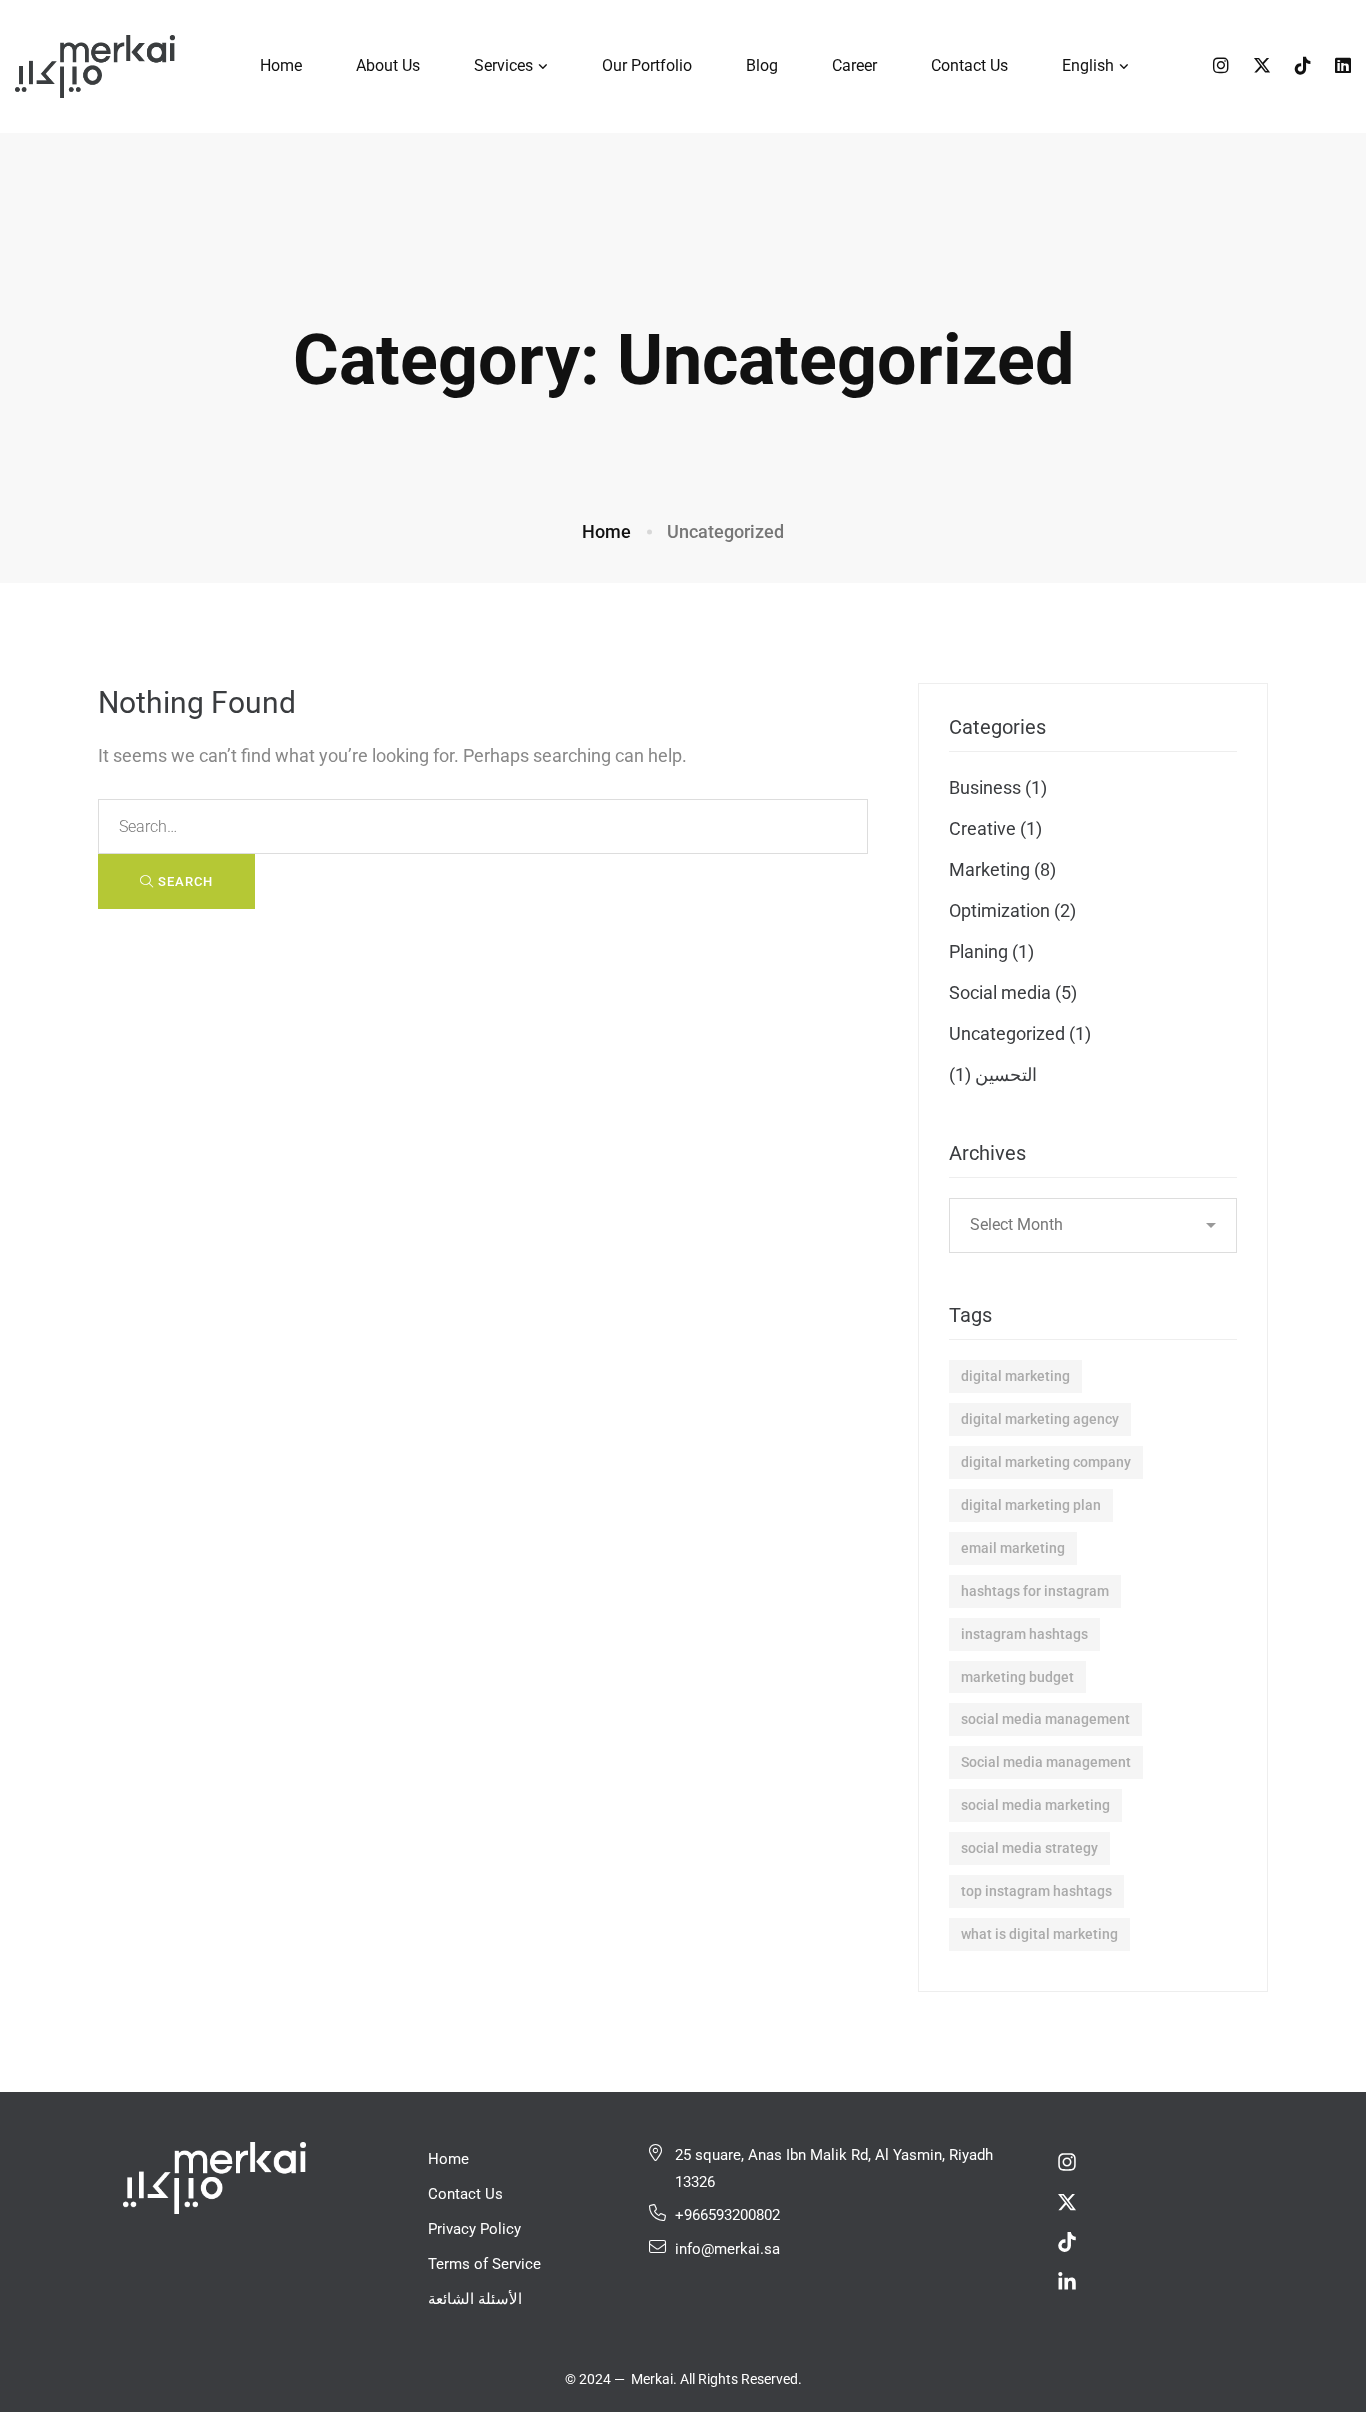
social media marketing (1035, 1805)
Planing (991, 951)
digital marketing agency (1040, 1419)
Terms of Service (484, 2264)
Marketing (1002, 869)
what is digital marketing (1039, 1934)
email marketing (1013, 1548)
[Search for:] (483, 825)
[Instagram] (1221, 66)
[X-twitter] (1067, 2202)
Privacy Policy (474, 2229)
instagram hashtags (1024, 1634)
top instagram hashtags (1036, 1891)
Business (998, 787)
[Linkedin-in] (1067, 2282)
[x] (1262, 66)
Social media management (1046, 1762)
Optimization (1012, 910)
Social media (1013, 992)
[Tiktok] (1303, 66)
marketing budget (1017, 1677)
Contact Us (465, 2194)
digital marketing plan (1031, 1505)
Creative (995, 828)
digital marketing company (1046, 1462)
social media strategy (1029, 1848)
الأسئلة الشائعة (475, 2299)
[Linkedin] (1343, 66)
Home (606, 531)
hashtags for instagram (1035, 1591)
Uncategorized (1020, 1033)
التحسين (993, 1074)
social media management (1045, 1719)
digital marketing (1015, 1376)
